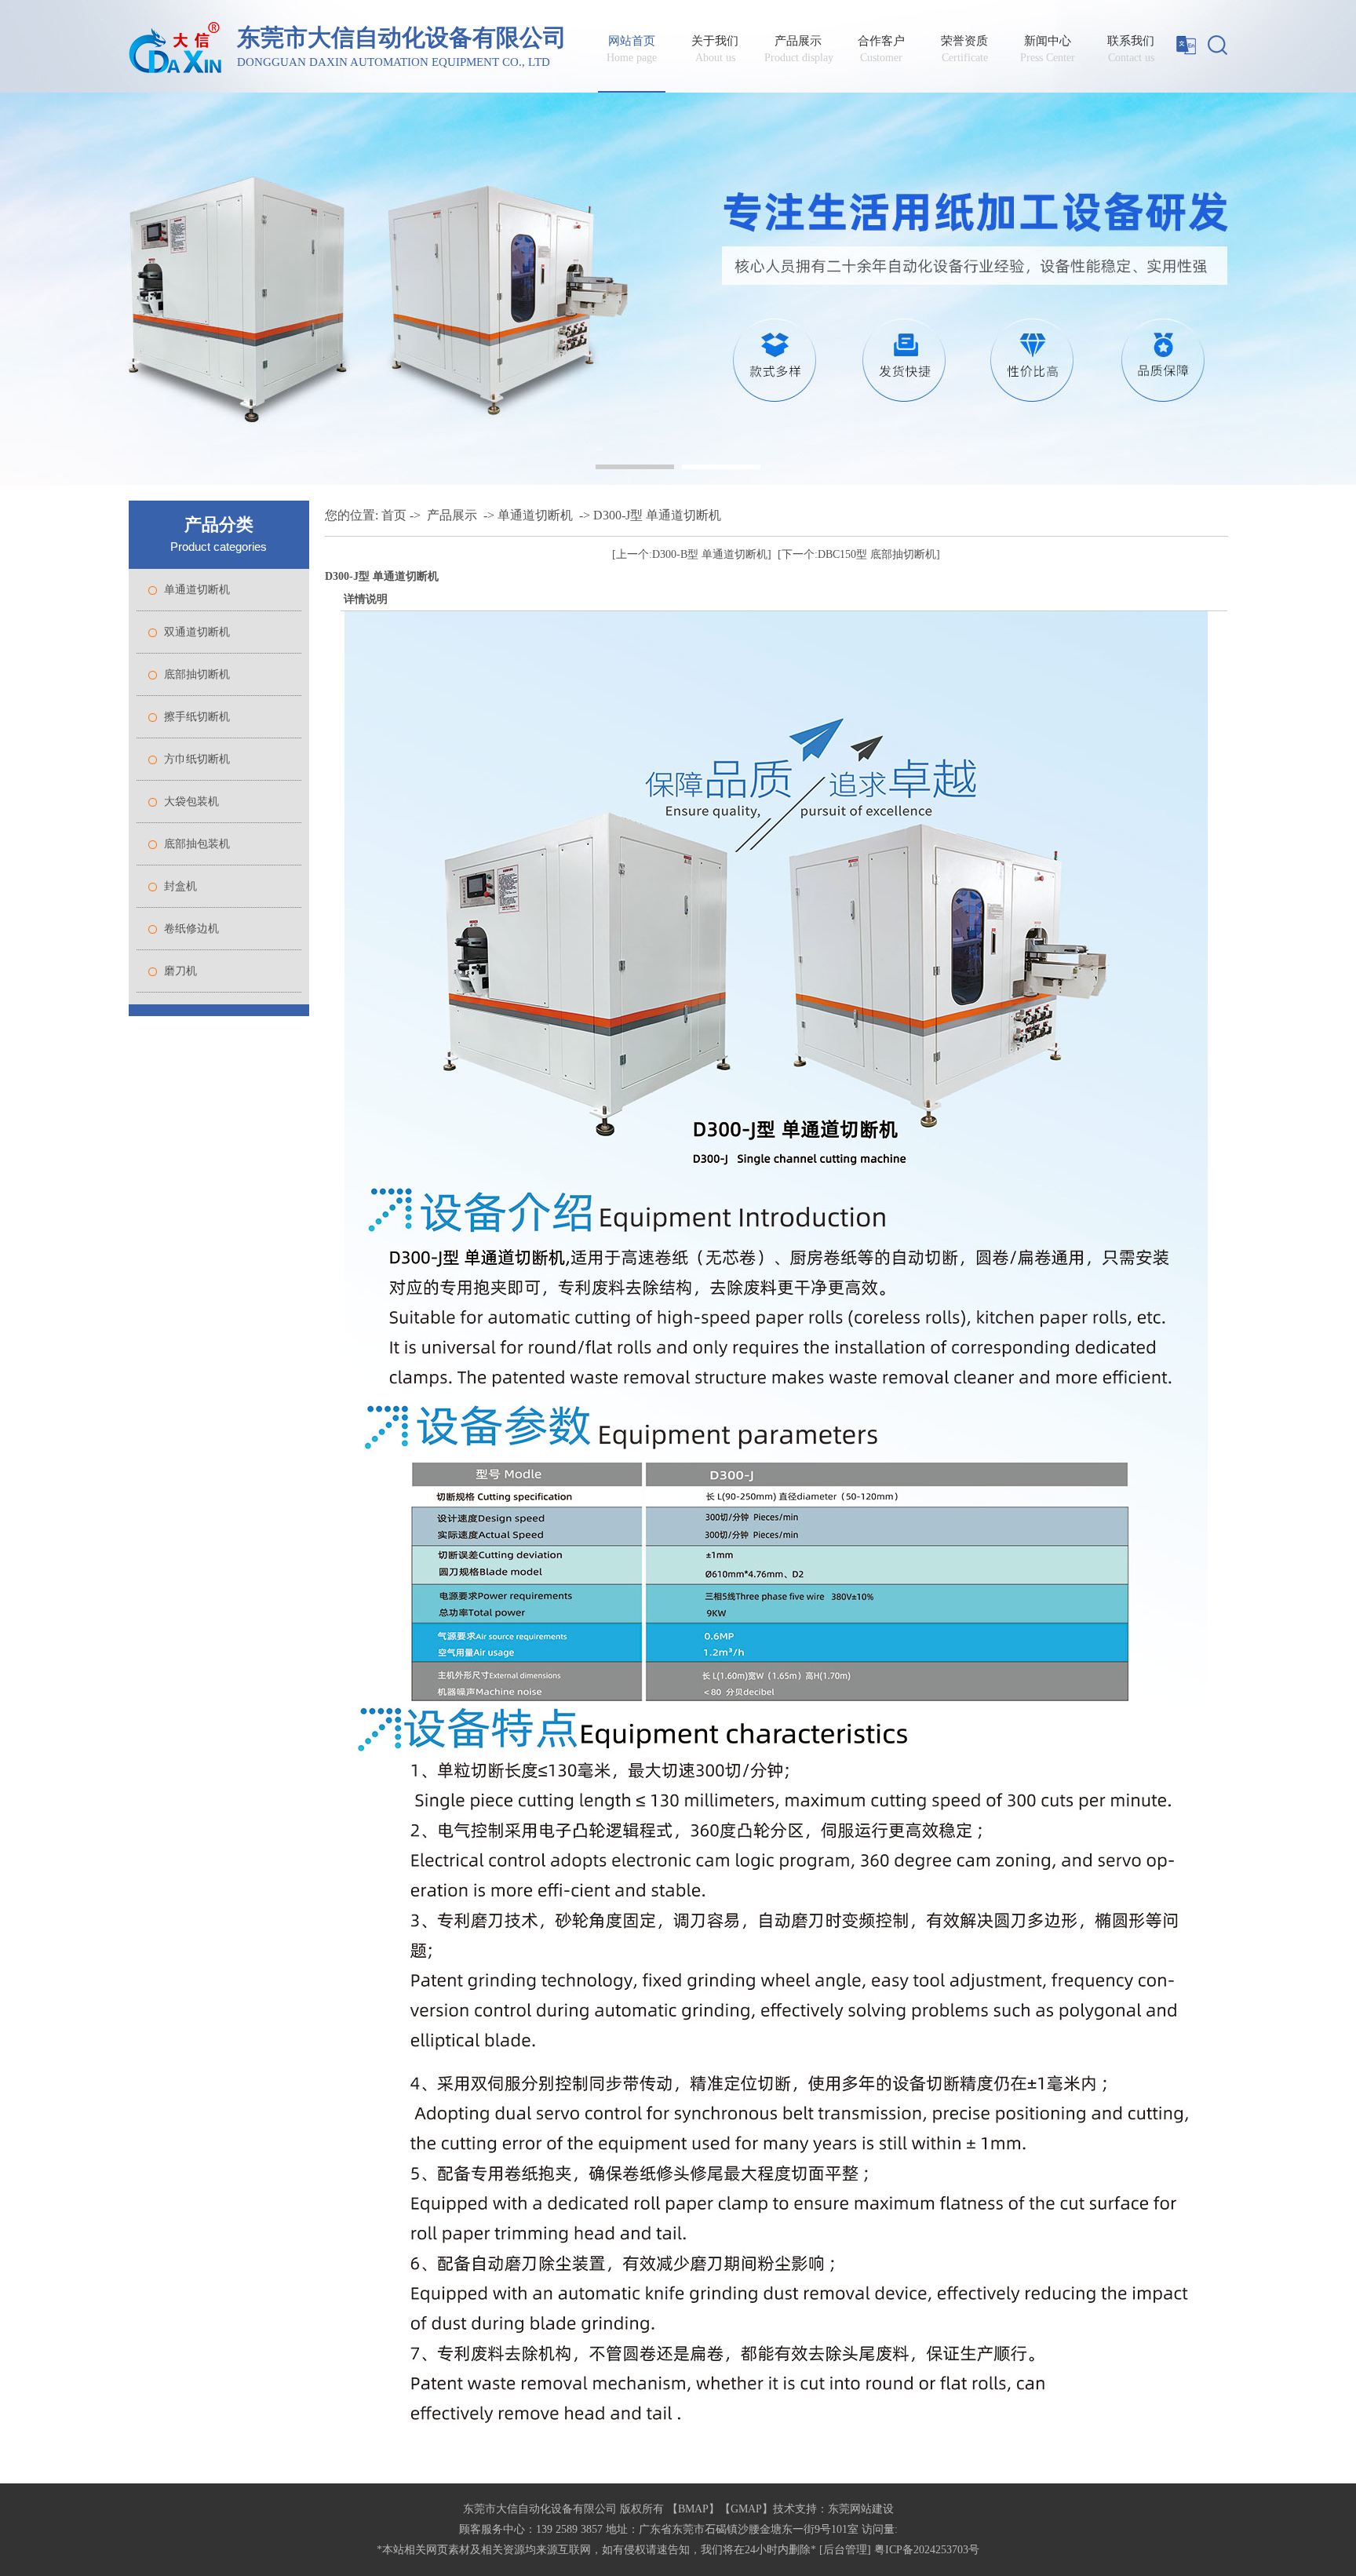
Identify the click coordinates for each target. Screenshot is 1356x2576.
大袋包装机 (191, 802)
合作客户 (881, 49)
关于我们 (715, 49)
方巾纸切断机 (197, 759)
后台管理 (845, 2550)
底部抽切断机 (197, 674)
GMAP (746, 2509)
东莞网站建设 (861, 2509)
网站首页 (632, 49)
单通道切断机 (197, 590)
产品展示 (798, 49)
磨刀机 (180, 971)
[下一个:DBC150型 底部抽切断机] (859, 554)
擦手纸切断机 (197, 717)
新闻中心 (1048, 49)
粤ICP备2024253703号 (927, 2550)
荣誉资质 (964, 49)
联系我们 (1131, 49)
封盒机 (180, 886)
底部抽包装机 (197, 844)
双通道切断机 (197, 632)
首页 (394, 515)
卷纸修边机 (191, 929)
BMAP (693, 2509)
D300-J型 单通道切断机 (657, 515)
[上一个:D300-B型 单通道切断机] (692, 554)
